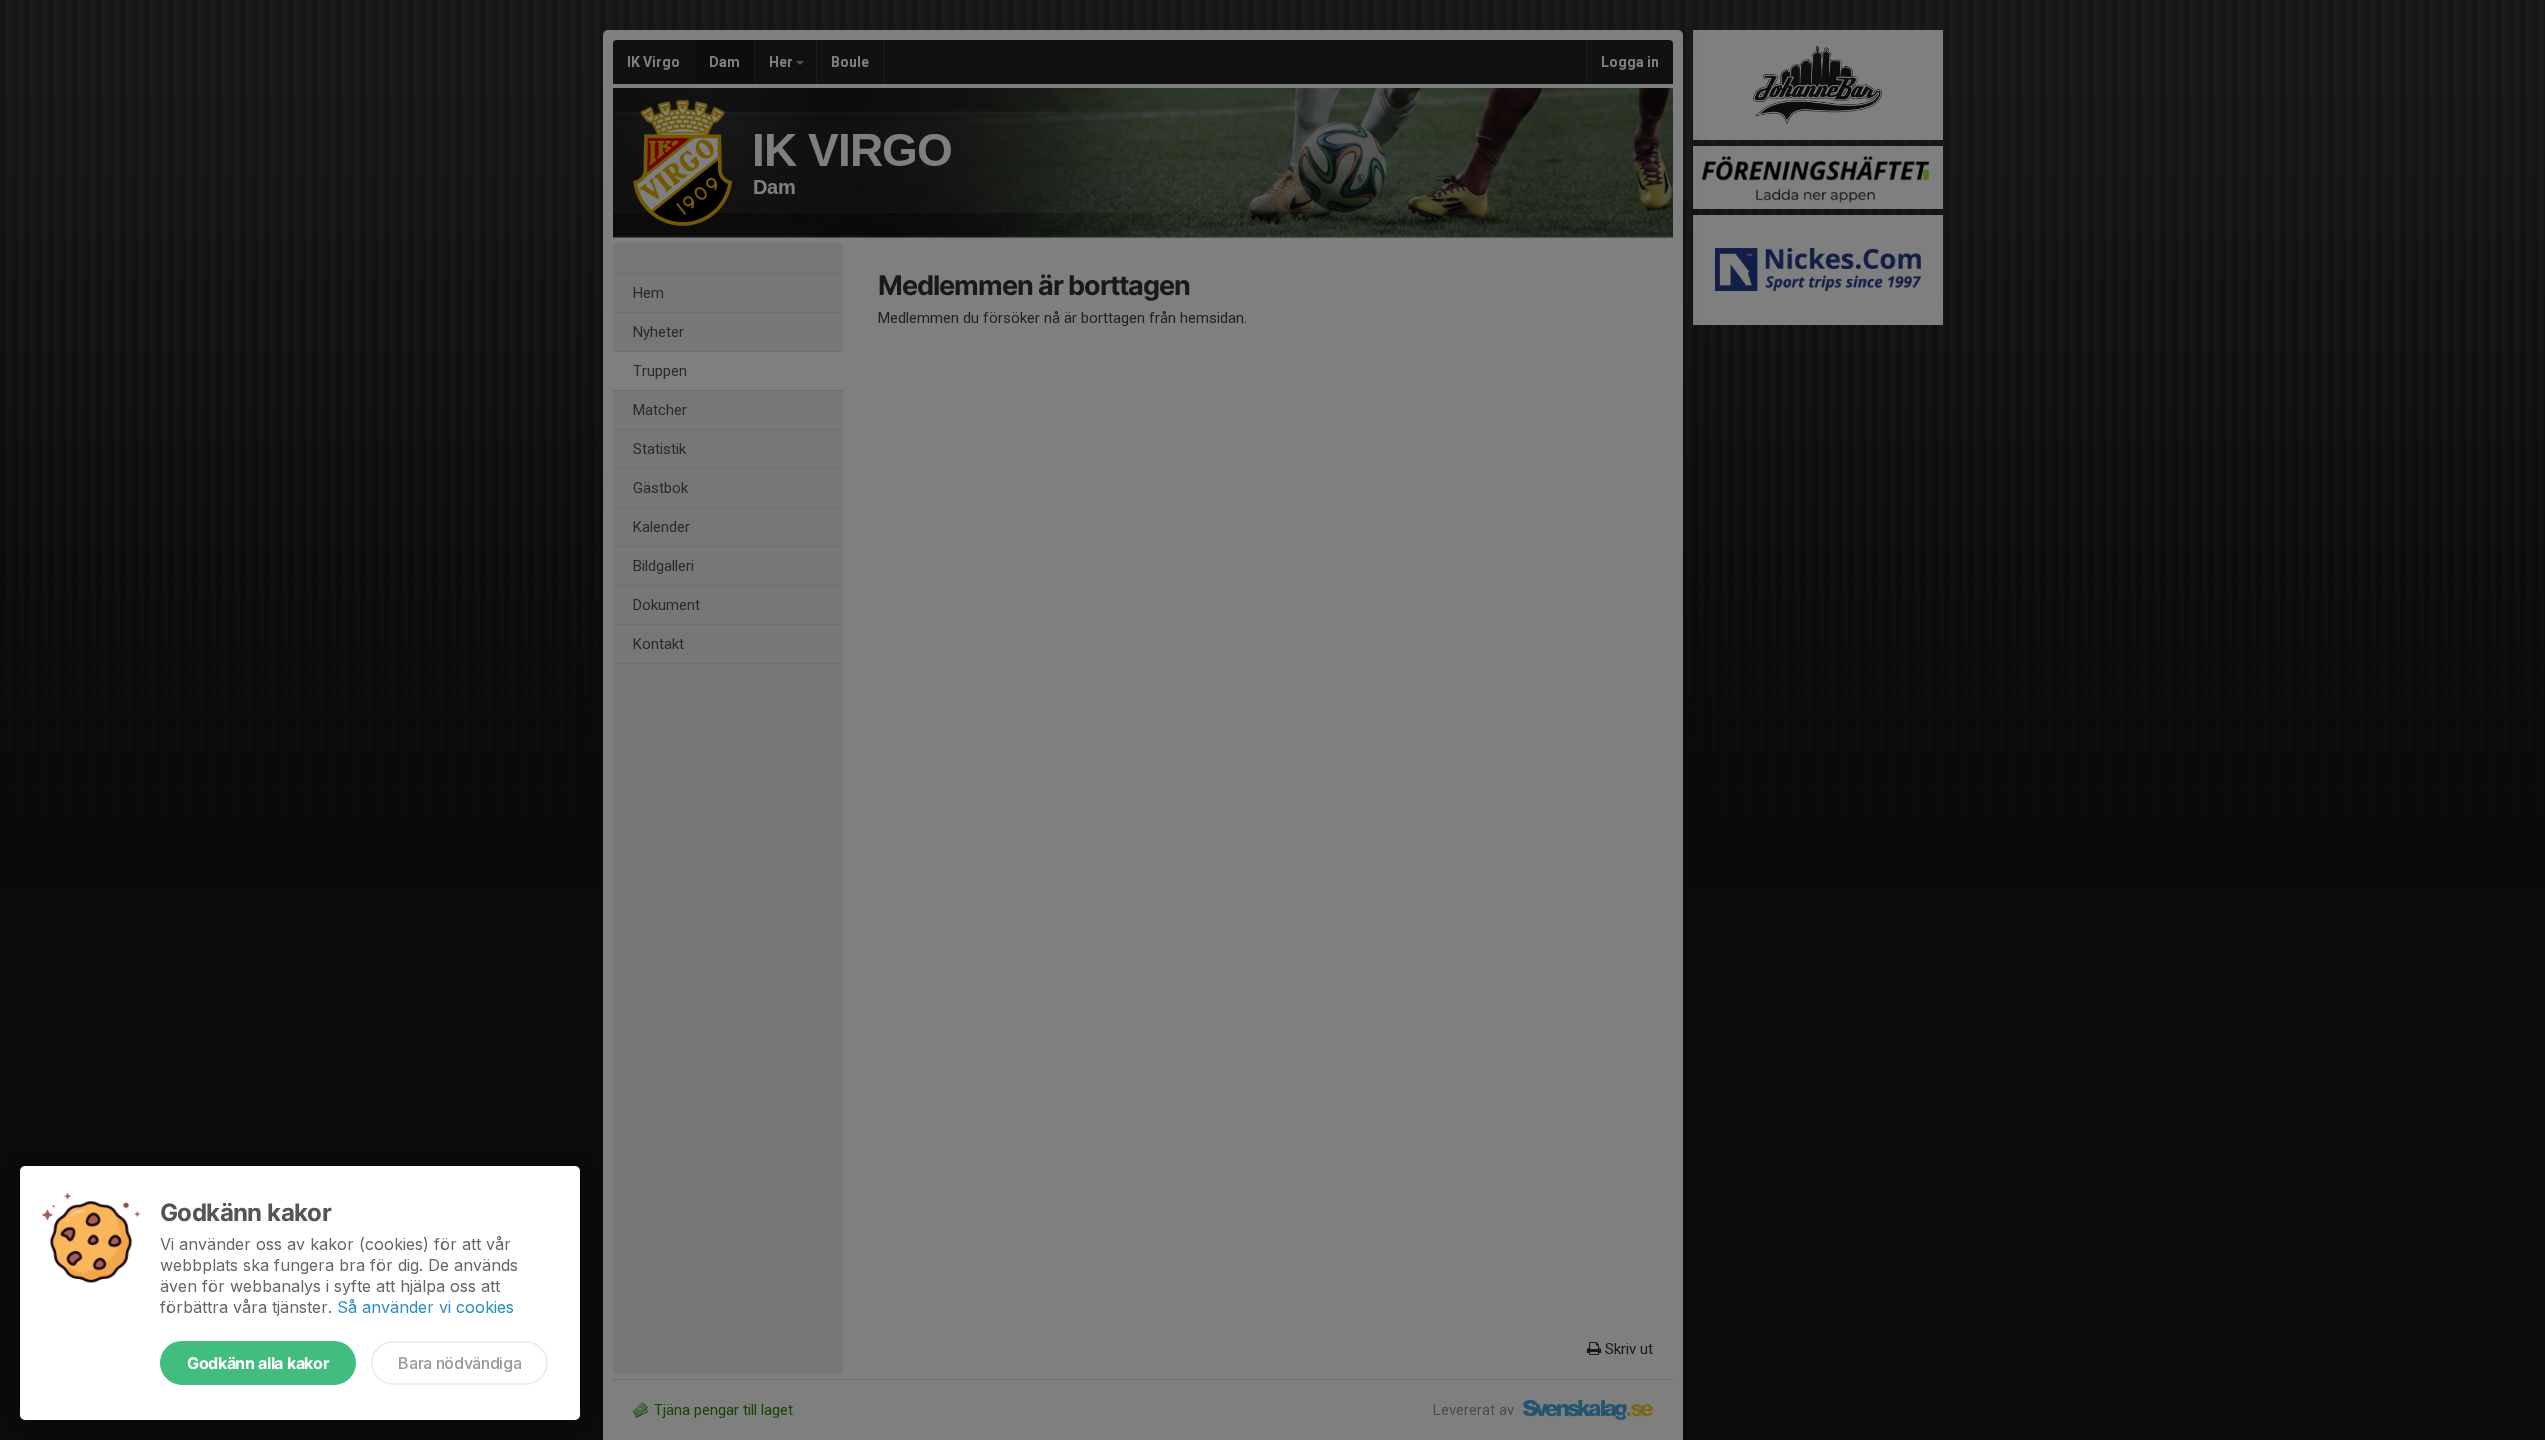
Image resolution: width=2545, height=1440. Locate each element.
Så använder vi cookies (425, 1307)
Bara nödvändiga (459, 1363)
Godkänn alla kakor (258, 1363)
